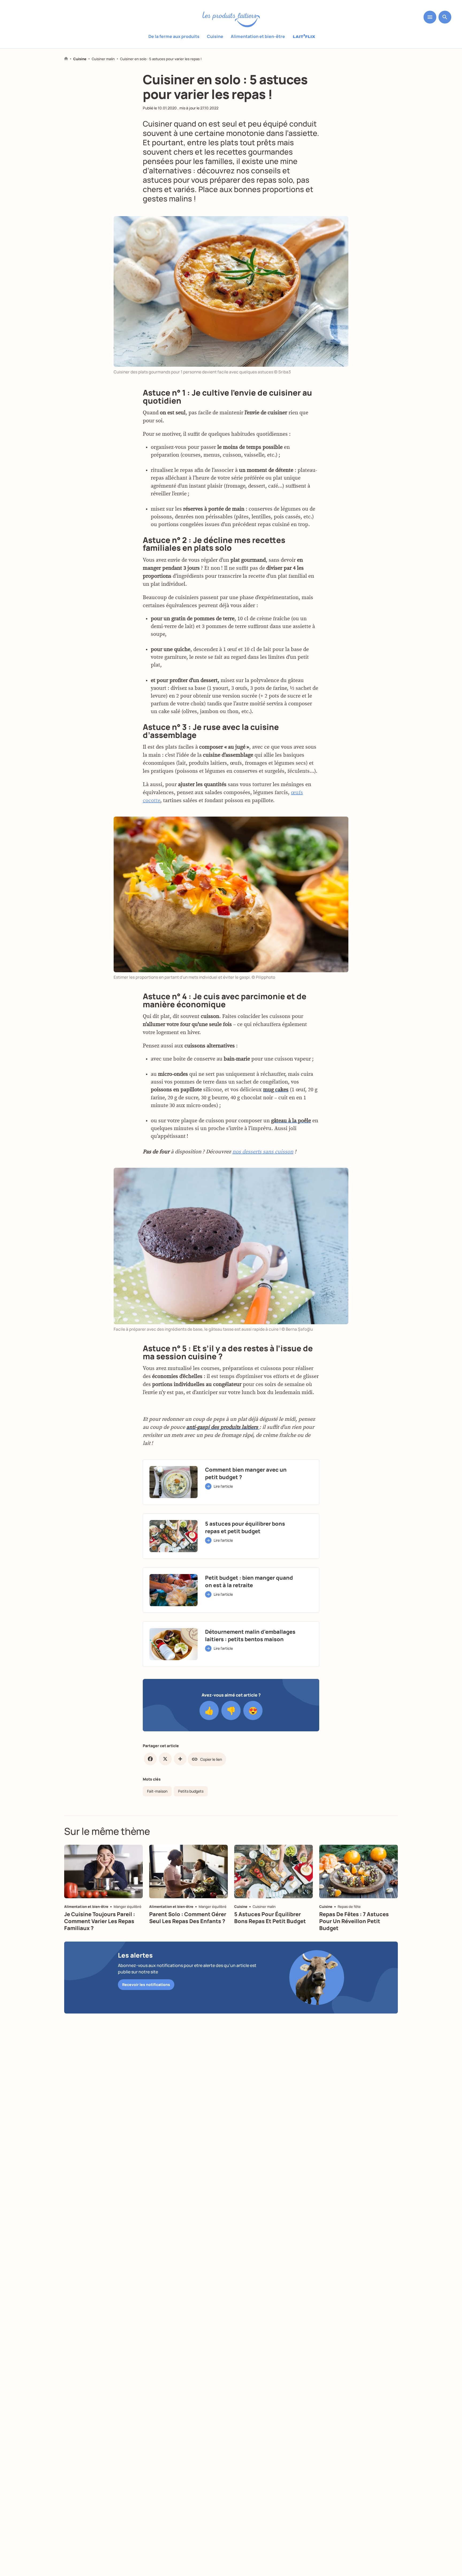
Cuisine (215, 36)
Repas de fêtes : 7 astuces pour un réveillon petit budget (354, 1921)
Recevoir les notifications (146, 1984)
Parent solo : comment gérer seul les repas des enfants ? (188, 1918)
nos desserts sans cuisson (263, 1152)
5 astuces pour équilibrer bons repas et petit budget (270, 1918)
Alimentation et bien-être (258, 36)
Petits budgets (191, 1791)
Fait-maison (157, 1791)
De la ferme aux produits (174, 36)
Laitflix (304, 37)
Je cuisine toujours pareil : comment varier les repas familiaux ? (100, 1921)
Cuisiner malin (103, 59)
